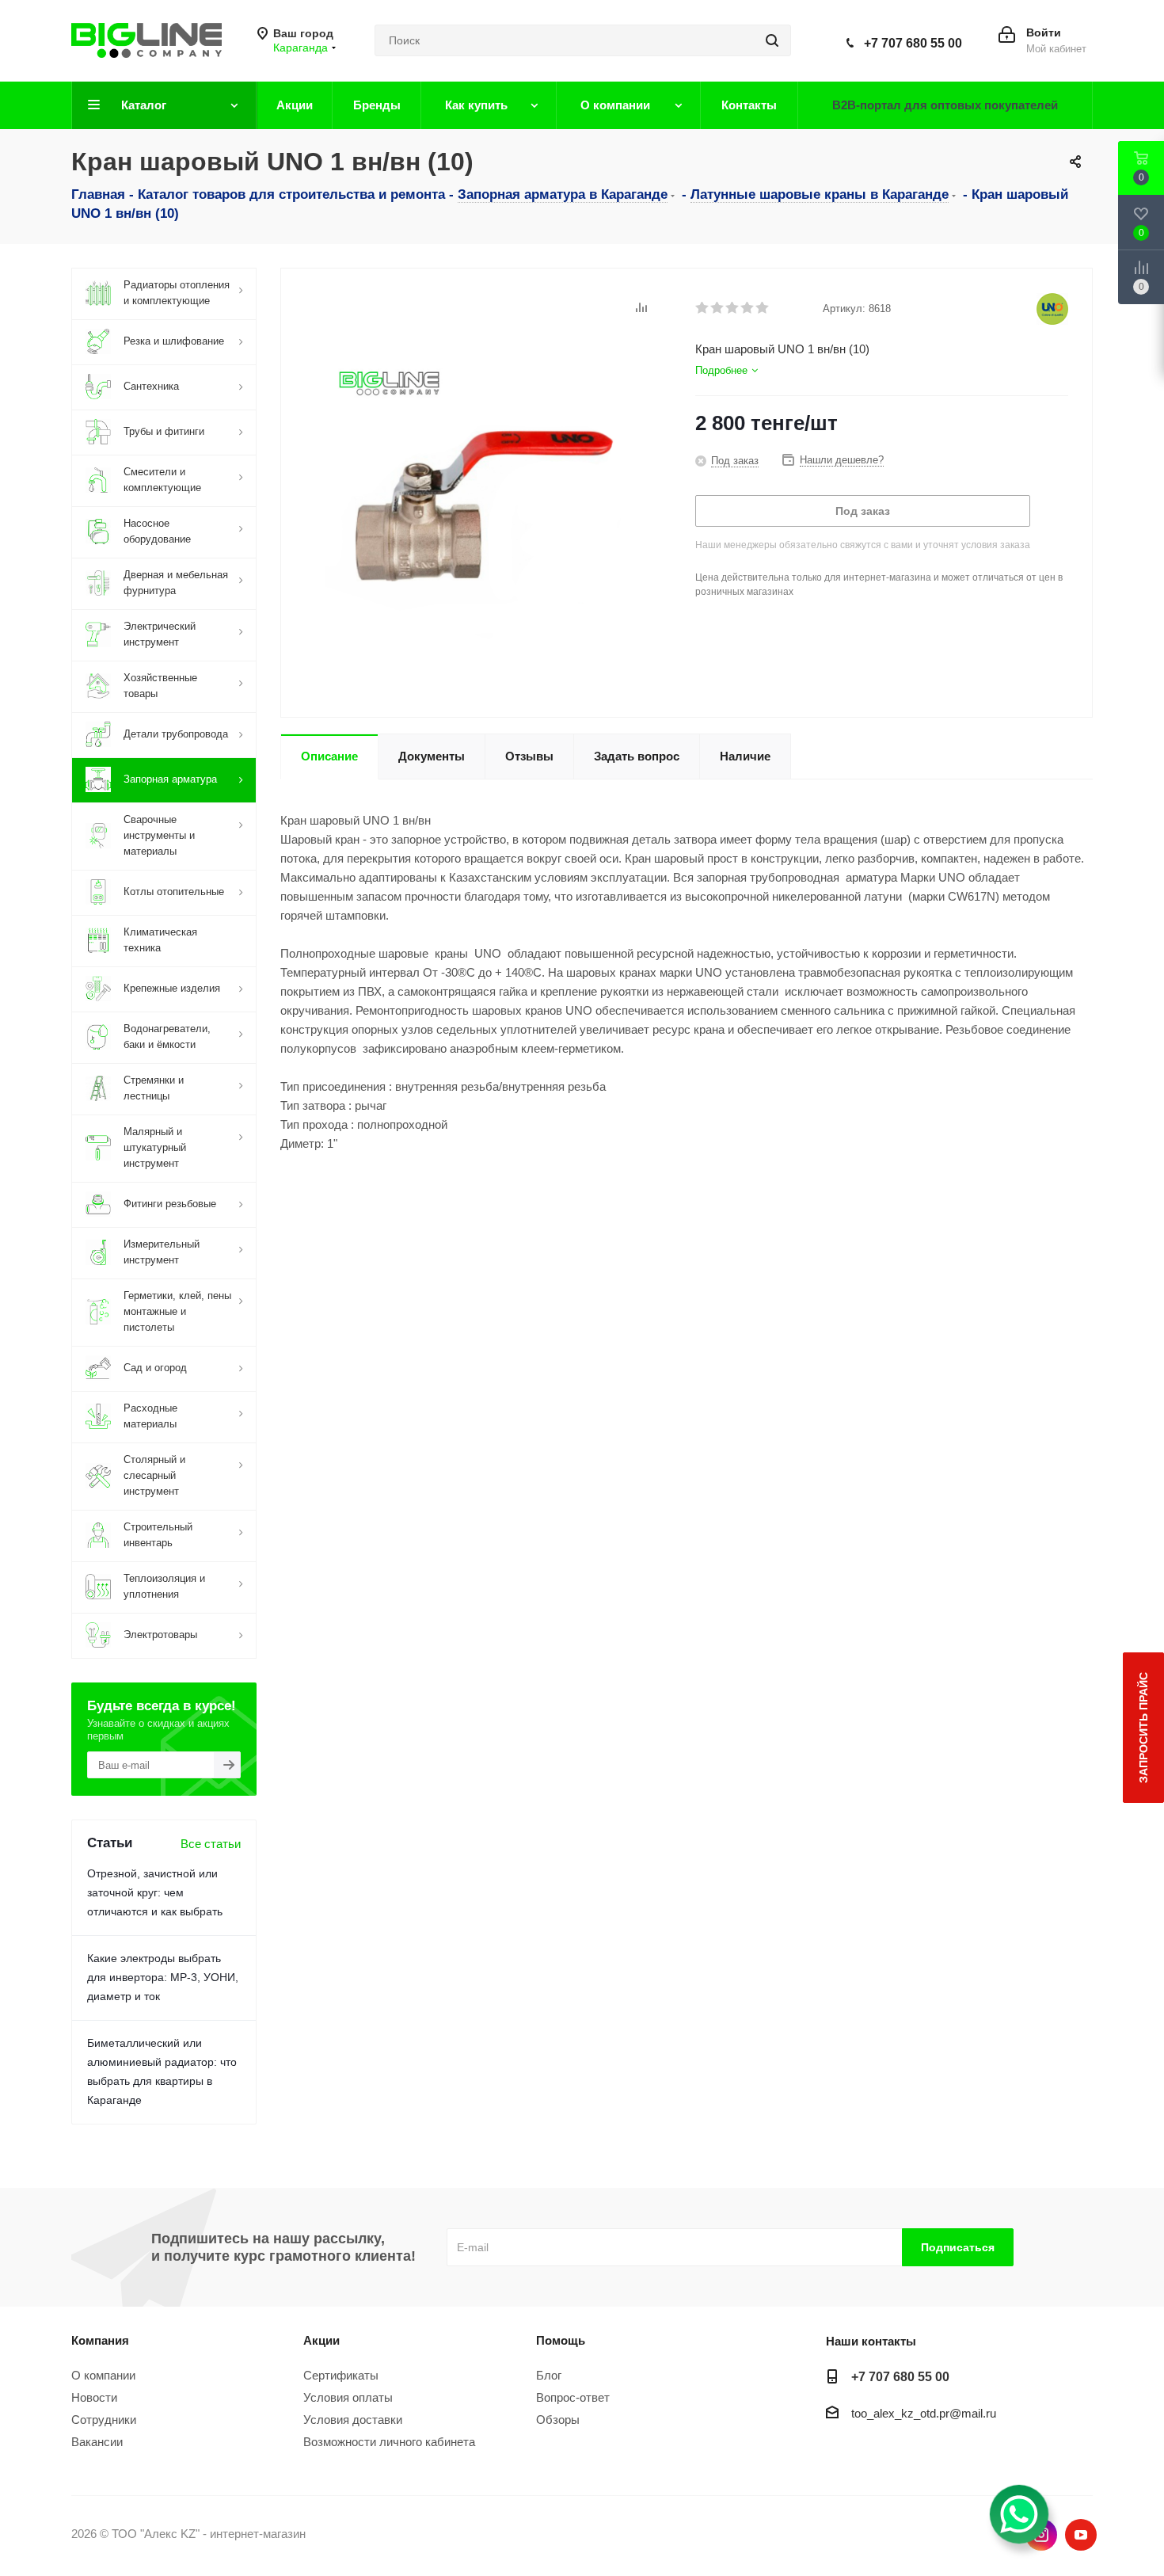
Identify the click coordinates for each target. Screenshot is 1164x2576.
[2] (718, 308)
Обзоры (558, 2420)
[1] (703, 308)
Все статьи (211, 1844)
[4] (748, 308)
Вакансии (97, 2442)
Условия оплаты (348, 2397)
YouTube (1081, 2535)
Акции (321, 2340)
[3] (733, 308)
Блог (549, 2375)
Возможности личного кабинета (389, 2442)
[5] (763, 308)
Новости (94, 2397)
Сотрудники (104, 2420)
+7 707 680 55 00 (913, 43)
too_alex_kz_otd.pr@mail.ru (924, 2413)
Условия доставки (353, 2420)
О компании (103, 2375)
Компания (100, 2340)
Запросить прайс (1143, 1728)
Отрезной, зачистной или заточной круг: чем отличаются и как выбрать (155, 1892)
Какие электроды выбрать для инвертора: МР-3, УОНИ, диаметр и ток (163, 1977)
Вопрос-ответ (573, 2397)
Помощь (561, 2340)
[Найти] (772, 40)
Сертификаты (341, 2375)
